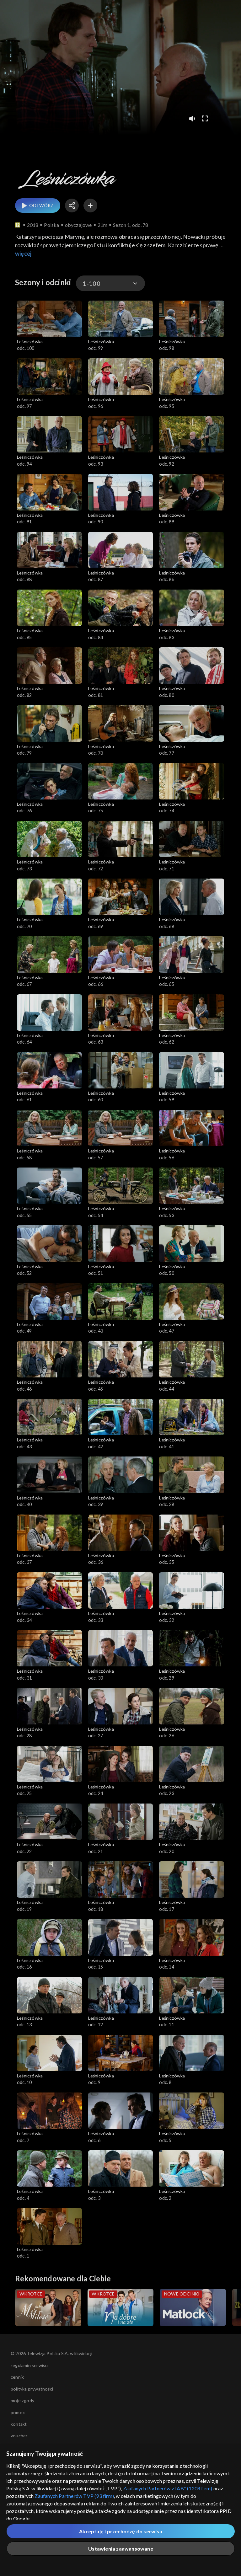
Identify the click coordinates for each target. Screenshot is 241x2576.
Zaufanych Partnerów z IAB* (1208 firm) (168, 2488)
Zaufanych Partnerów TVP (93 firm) (74, 2496)
